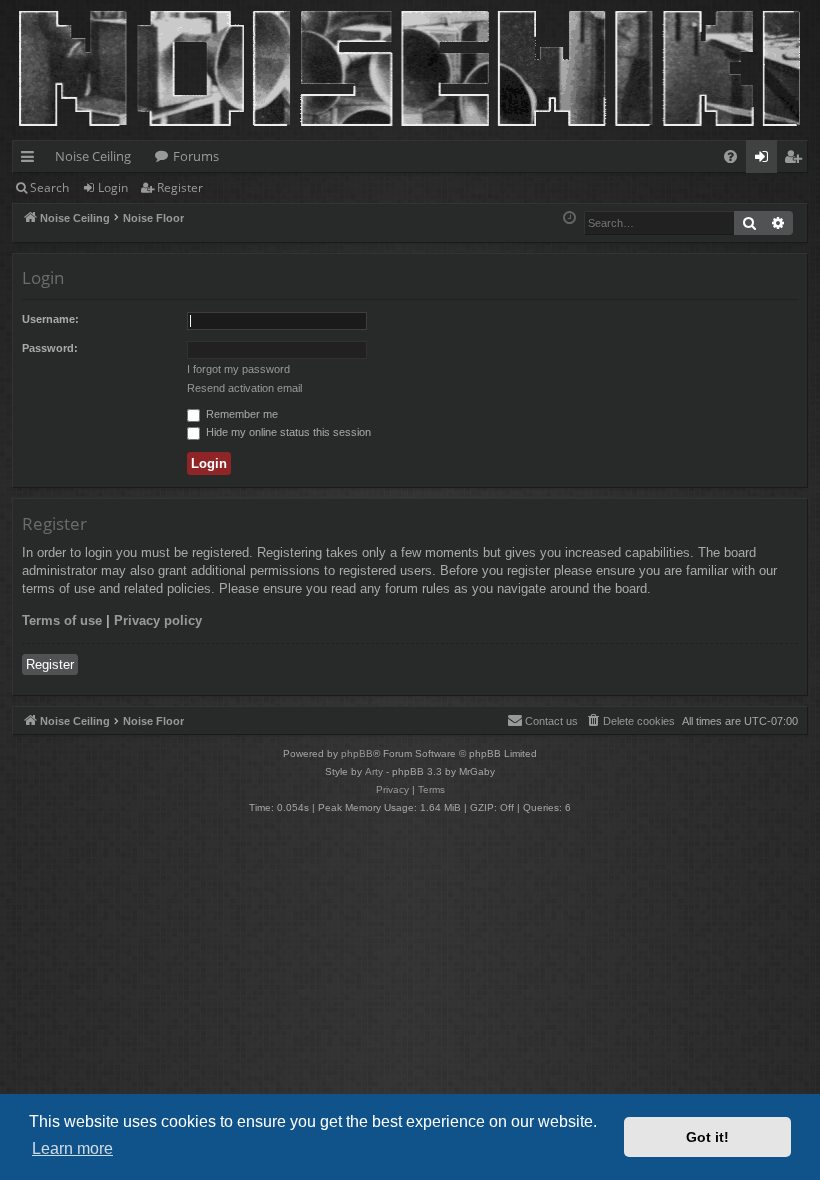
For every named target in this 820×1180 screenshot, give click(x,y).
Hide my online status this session (287, 432)
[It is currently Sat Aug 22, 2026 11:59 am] (569, 218)
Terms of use (62, 620)
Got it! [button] (707, 1137)
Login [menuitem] (765, 160)
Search (49, 187)
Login (113, 187)
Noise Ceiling (93, 156)
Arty (374, 771)
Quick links (31, 160)
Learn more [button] (72, 1148)
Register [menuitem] (797, 160)
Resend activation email (244, 388)
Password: (50, 348)
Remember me (240, 414)
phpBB (357, 753)
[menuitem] (730, 156)
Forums (196, 156)
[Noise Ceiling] (23, 5)
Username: (50, 319)
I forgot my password (238, 369)
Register (180, 187)
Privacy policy (158, 620)
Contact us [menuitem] (551, 721)
